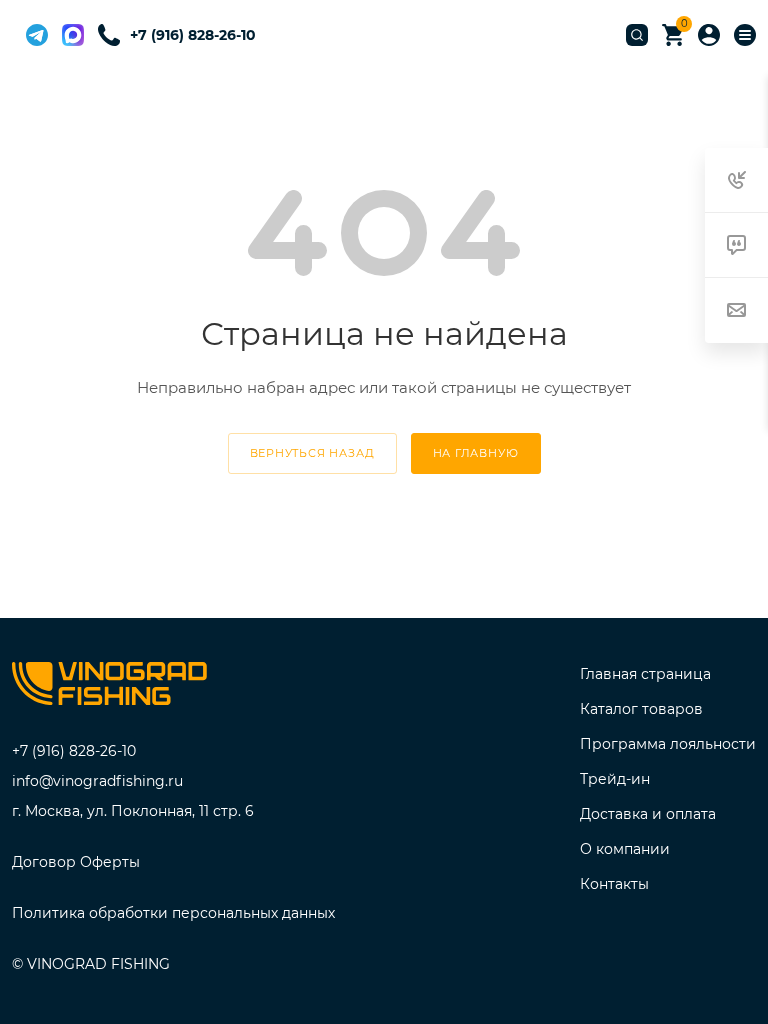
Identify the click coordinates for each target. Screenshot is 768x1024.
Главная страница (645, 674)
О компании (625, 849)
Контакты (614, 884)
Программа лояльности (668, 744)
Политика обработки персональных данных (173, 913)
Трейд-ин (615, 779)
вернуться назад (312, 453)
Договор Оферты (76, 862)
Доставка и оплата (648, 814)
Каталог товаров (641, 709)
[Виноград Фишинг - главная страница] (109, 687)
